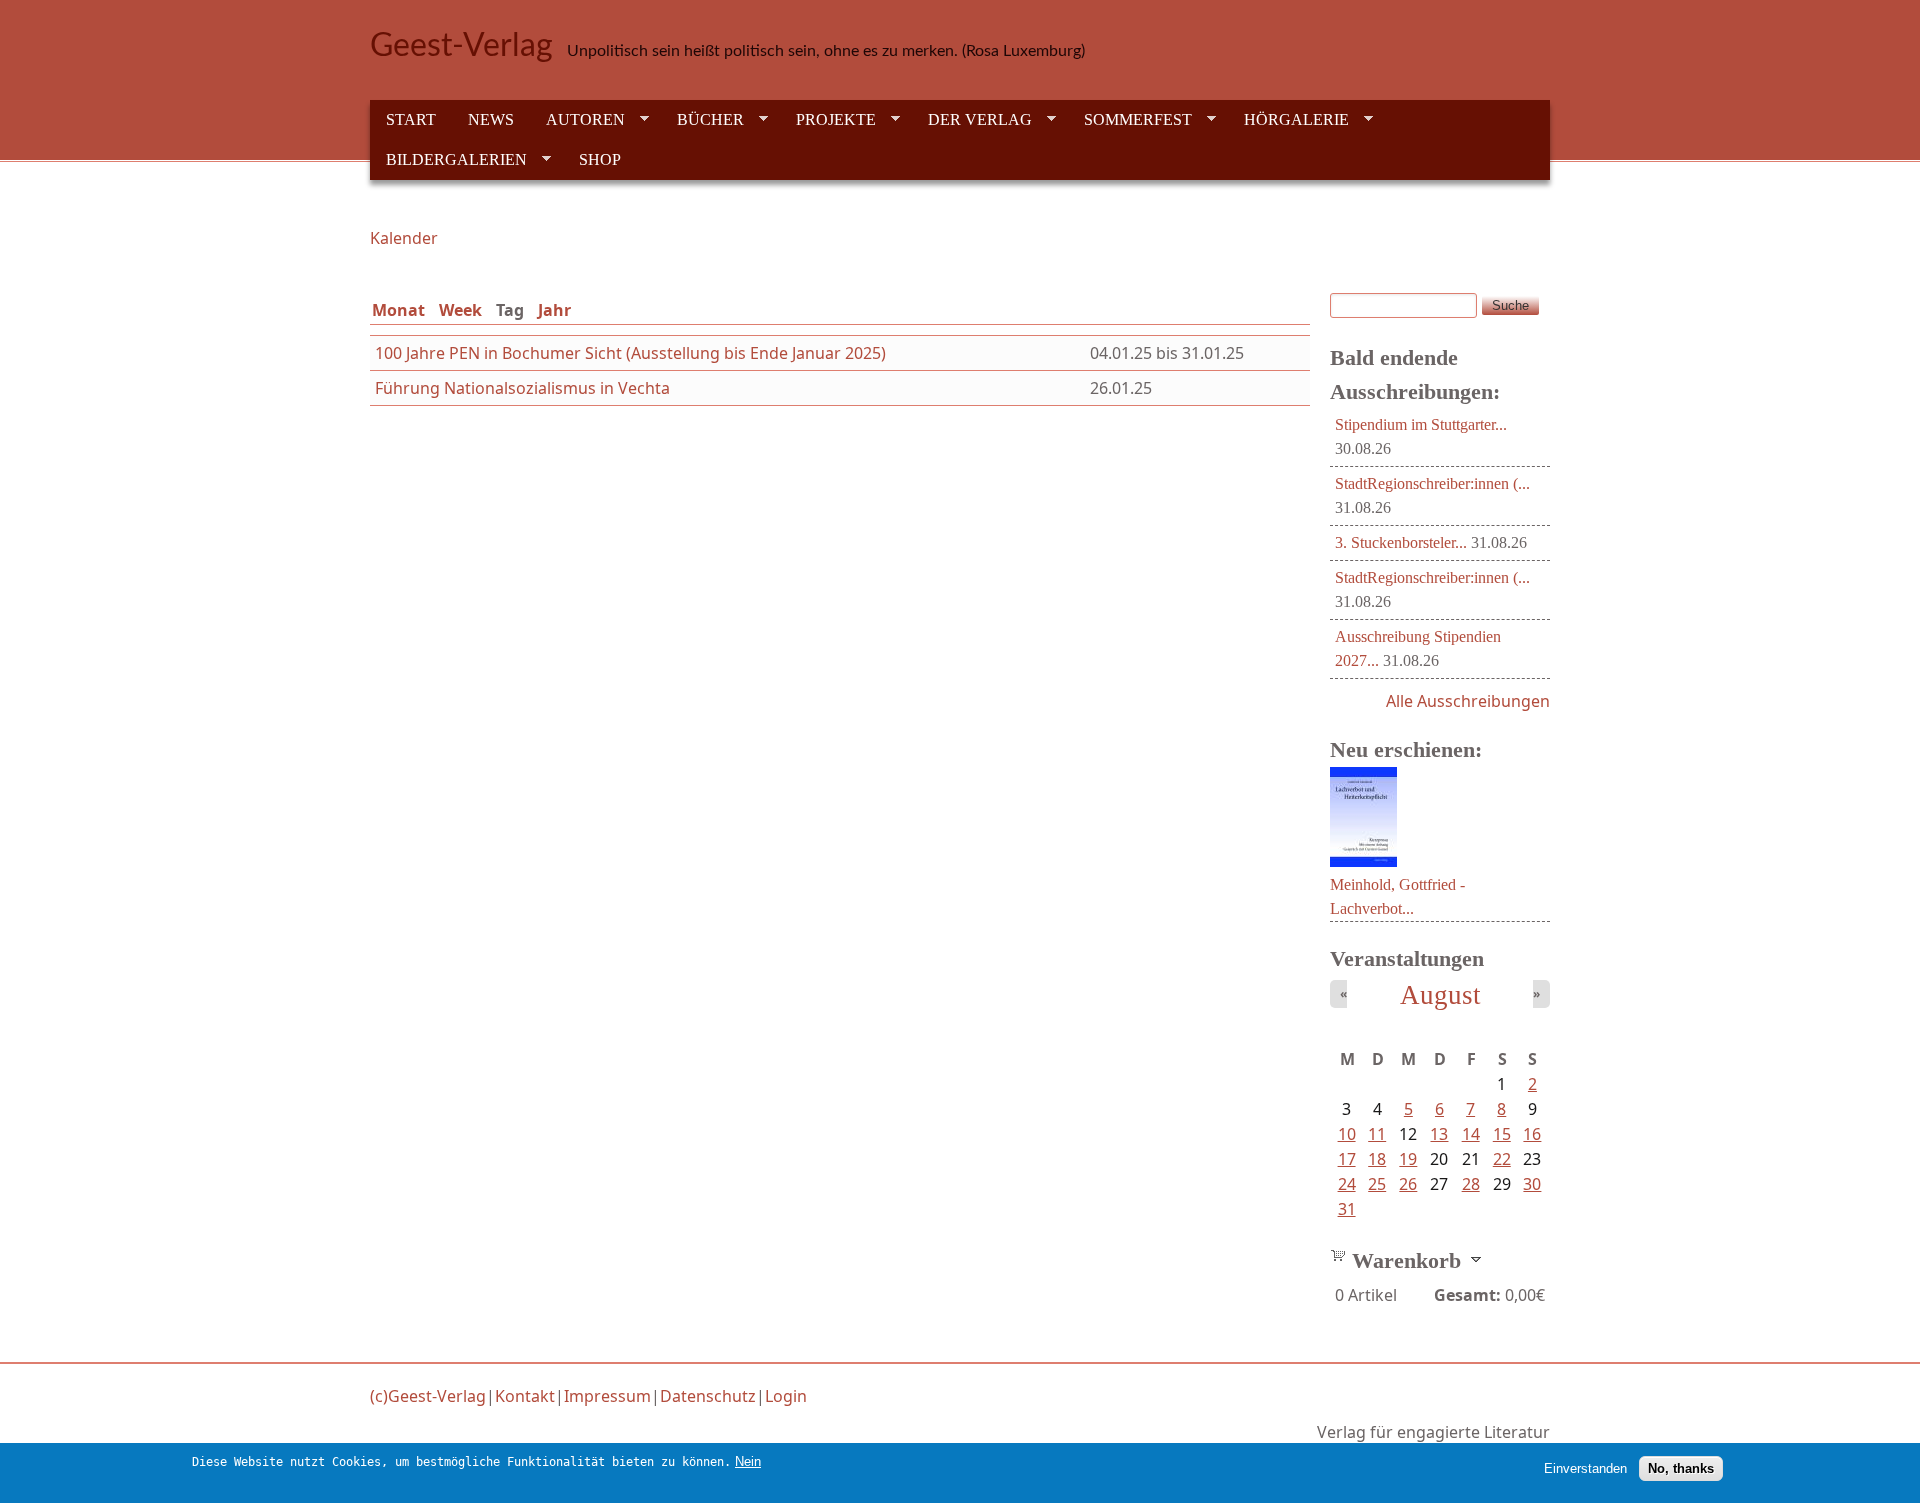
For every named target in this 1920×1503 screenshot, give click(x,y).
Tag (514, 310)
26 (1408, 1184)
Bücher (702, 120)
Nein (748, 1461)
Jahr (554, 310)
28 (1471, 1184)
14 (1471, 1134)
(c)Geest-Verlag (428, 1396)
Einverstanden (1585, 1468)
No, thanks (1681, 1468)
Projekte (828, 120)
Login (786, 1396)
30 (1532, 1184)
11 (1377, 1134)
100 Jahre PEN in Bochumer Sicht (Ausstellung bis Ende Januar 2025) (630, 353)
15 (1502, 1134)
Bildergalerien (448, 160)
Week (460, 310)
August (1440, 995)
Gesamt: (1467, 1295)
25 (1377, 1184)
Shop (600, 159)
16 (1532, 1134)
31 (1347, 1209)
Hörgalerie (1288, 120)
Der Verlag (972, 120)
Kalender (404, 238)
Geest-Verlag (461, 46)
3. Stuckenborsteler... (1401, 542)
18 (1377, 1159)
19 (1408, 1159)
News (491, 119)
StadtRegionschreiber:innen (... (1432, 483)
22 (1502, 1159)
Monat (398, 310)
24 (1347, 1184)
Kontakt (525, 1396)
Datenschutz (708, 1396)
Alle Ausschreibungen (1468, 701)
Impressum (607, 1396)
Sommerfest (1130, 120)
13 (1439, 1134)
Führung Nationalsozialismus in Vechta (522, 388)
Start (411, 119)
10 (1347, 1134)
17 (1347, 1159)
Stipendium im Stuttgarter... (1421, 424)
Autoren (577, 120)
